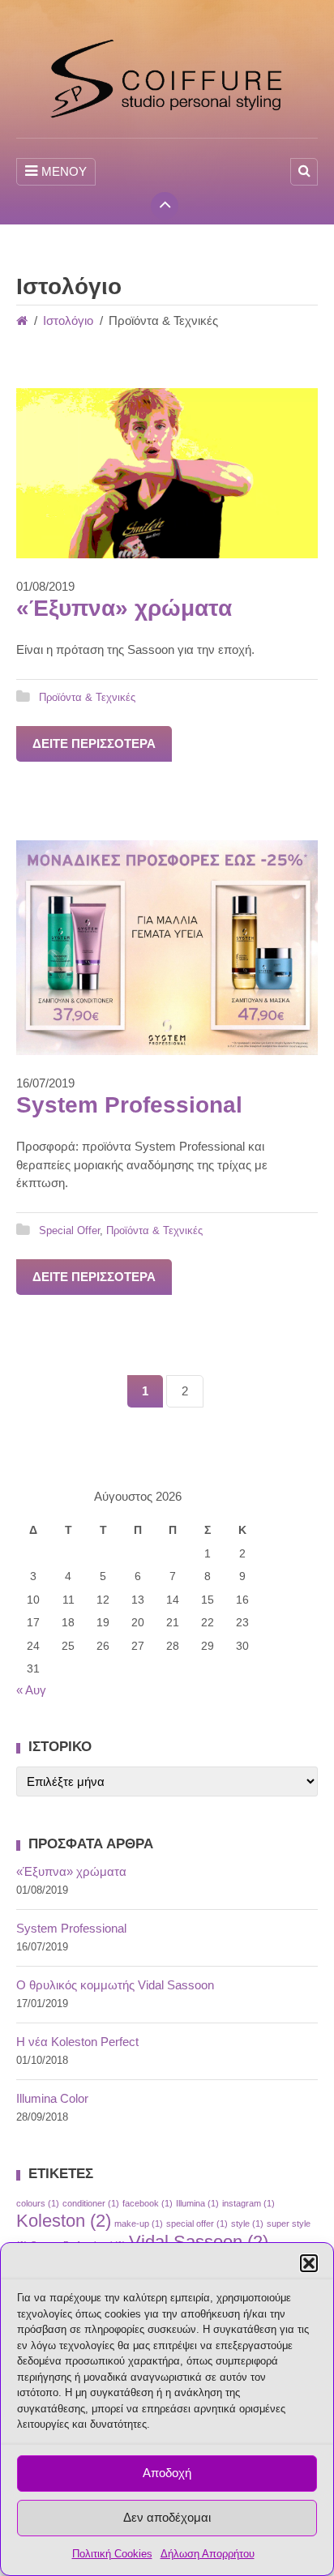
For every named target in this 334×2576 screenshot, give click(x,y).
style (247, 2224)
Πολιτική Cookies (112, 2554)
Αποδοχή (167, 2473)
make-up (139, 2224)
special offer (197, 2224)
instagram (248, 2203)
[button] (309, 2263)
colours (38, 2203)
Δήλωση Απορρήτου (208, 2554)
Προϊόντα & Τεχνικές (87, 697)
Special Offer (69, 1230)
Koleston (64, 2221)
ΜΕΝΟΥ (64, 171)
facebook (148, 2203)
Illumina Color (52, 2098)
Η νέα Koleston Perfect (77, 2042)
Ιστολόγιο (68, 320)
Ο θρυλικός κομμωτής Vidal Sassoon (115, 1985)
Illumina (197, 2203)
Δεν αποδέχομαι (167, 2517)
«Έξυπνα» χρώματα (124, 608)
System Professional (129, 1105)
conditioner (91, 2203)
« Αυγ (31, 1690)
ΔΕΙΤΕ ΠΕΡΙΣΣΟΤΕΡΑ (94, 743)
